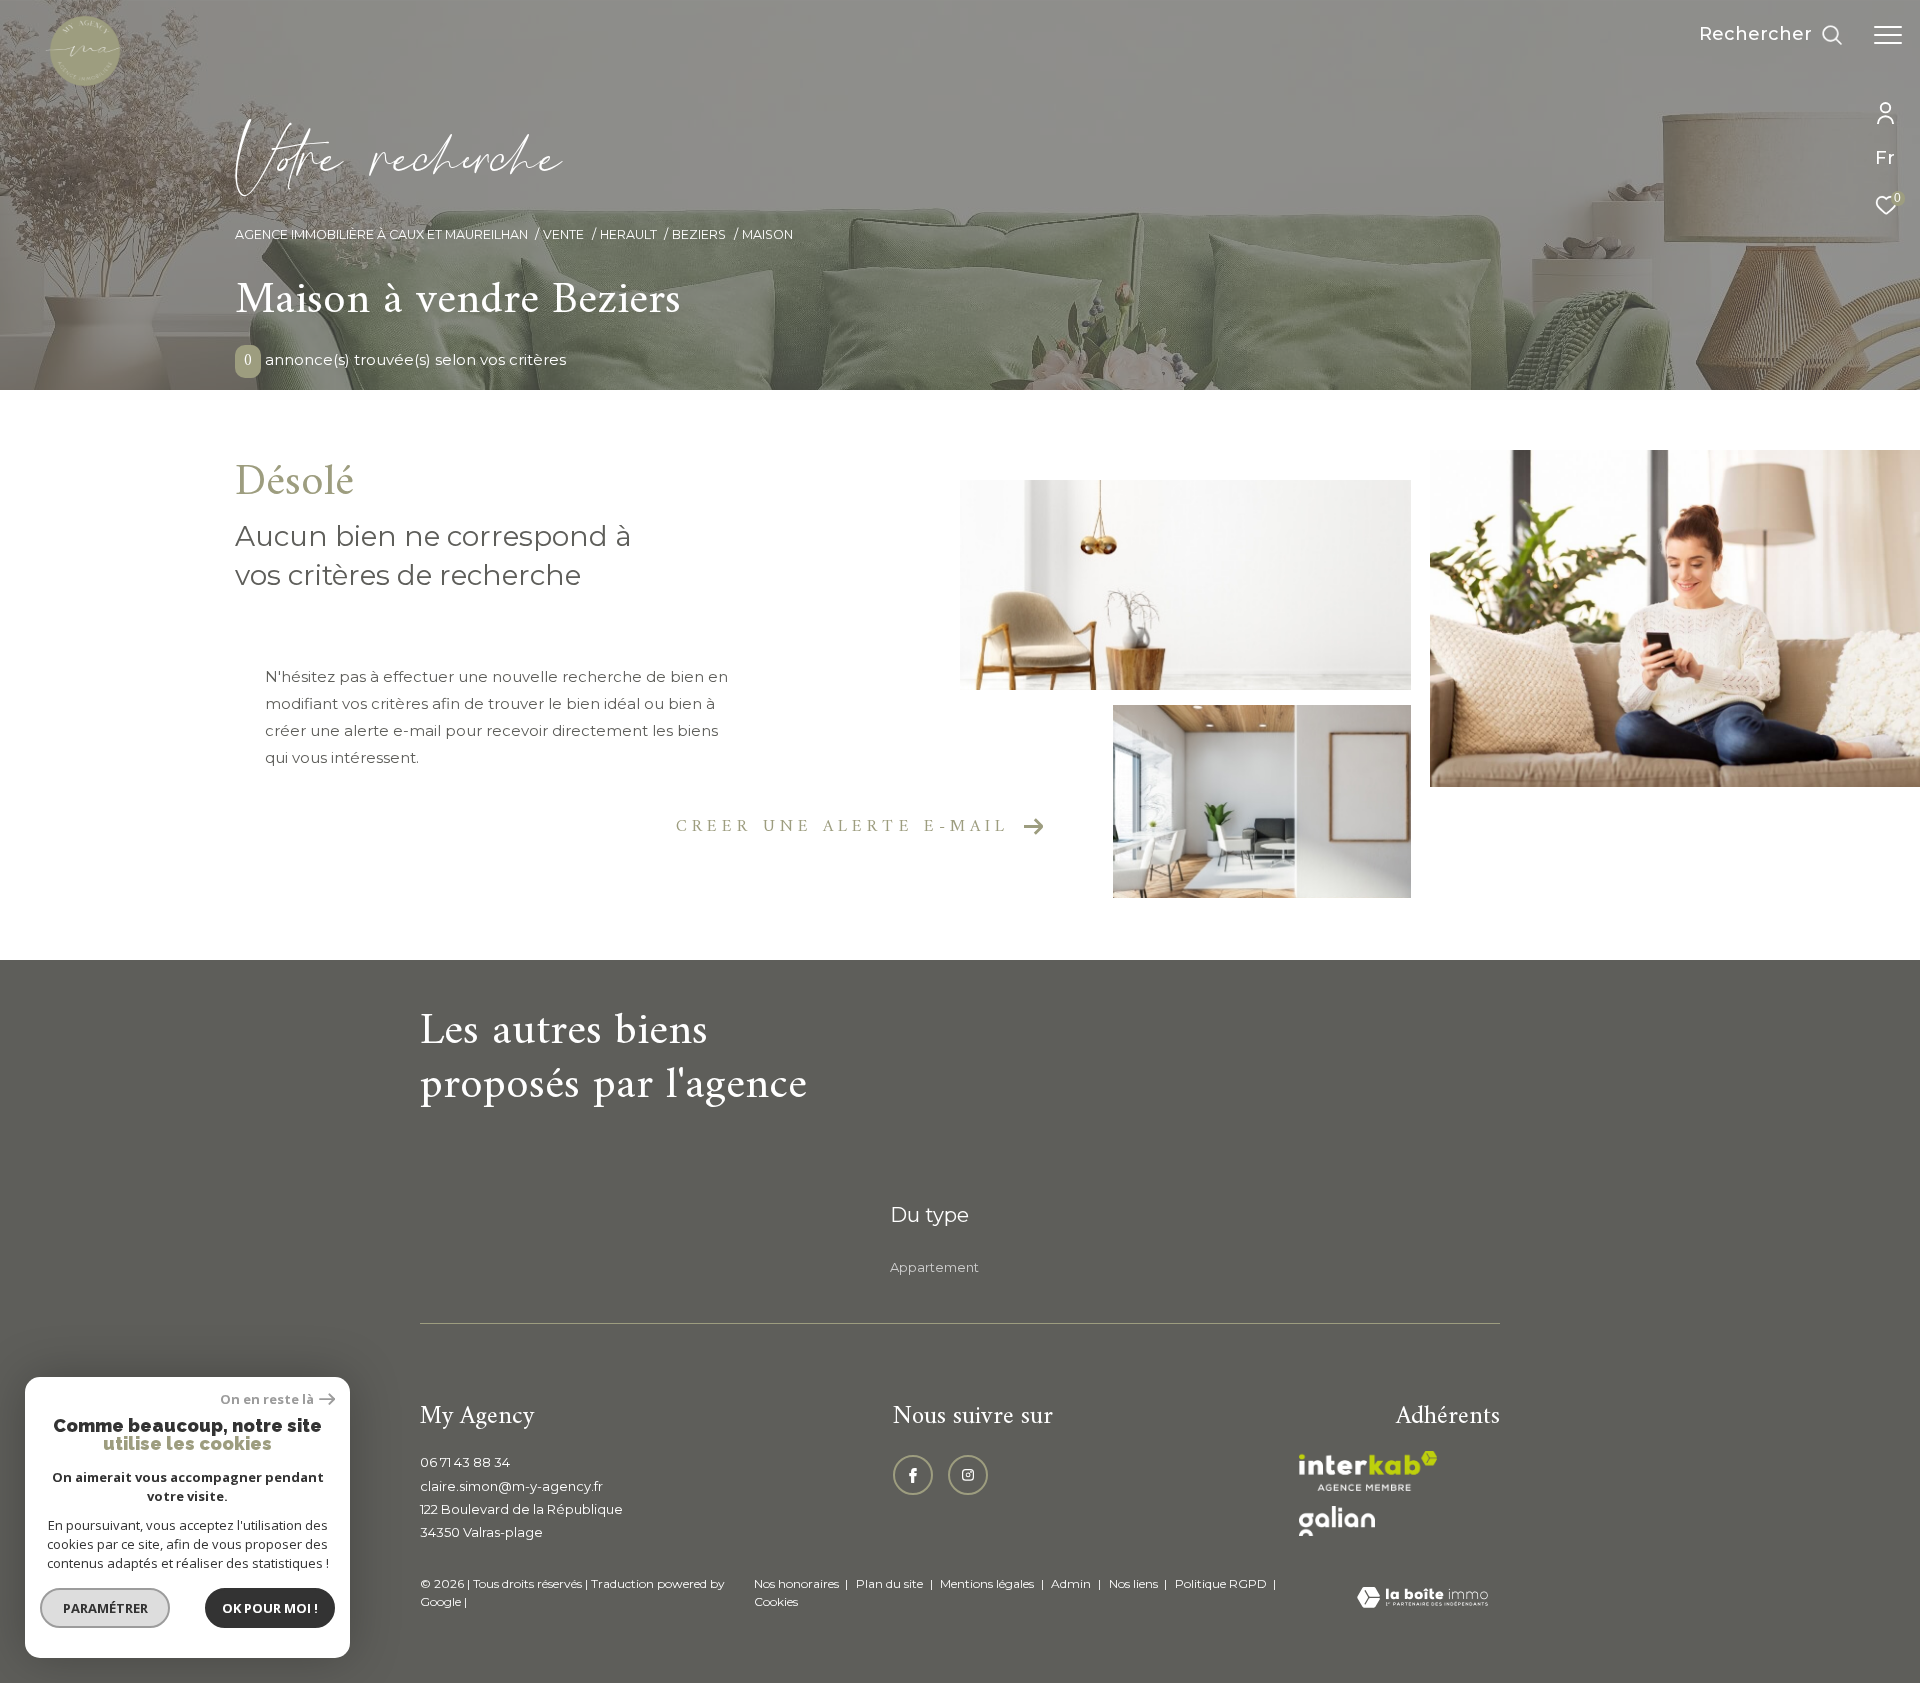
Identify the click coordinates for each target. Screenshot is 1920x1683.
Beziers (699, 234)
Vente (563, 234)
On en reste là (267, 1399)
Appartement (934, 1267)
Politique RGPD (1221, 1583)
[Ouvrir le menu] (1888, 35)
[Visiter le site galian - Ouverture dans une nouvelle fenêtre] (1337, 1521)
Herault (628, 234)
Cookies (776, 1602)
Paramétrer (105, 1608)
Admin (1072, 1583)
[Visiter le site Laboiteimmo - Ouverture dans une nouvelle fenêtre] (1422, 1599)
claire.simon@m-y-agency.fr (511, 1486)
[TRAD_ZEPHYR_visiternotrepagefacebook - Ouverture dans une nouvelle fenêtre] (913, 1475)
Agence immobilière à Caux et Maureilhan (381, 234)
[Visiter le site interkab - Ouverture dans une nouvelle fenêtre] (1368, 1471)
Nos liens (1135, 1583)
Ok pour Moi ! (270, 1608)
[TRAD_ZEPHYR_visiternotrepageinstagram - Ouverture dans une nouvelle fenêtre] (968, 1475)
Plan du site (891, 1583)
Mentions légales (988, 1583)
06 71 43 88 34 (465, 1462)
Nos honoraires (796, 1583)
